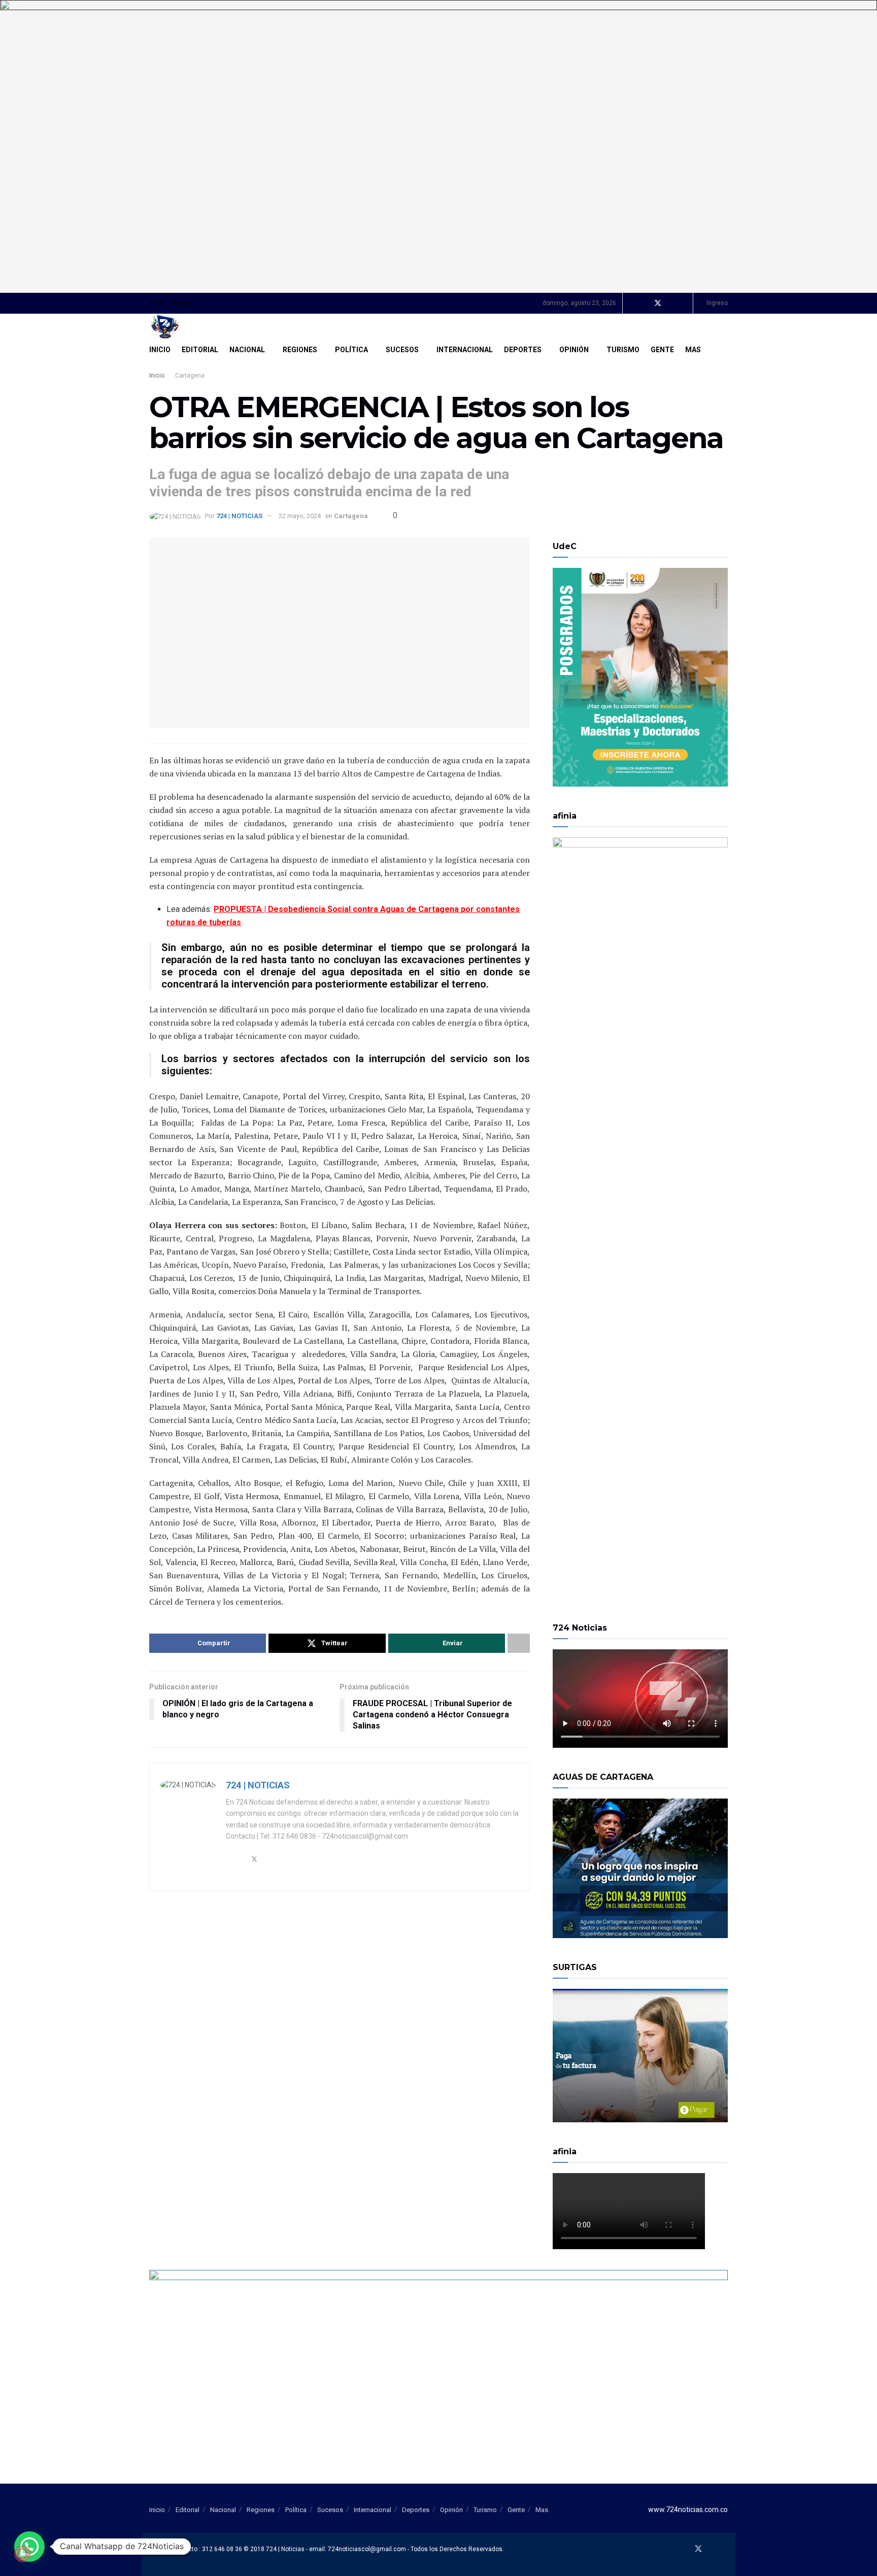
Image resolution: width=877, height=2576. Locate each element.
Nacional (247, 350)
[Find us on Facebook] (644, 303)
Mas (693, 350)
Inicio (157, 303)
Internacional (465, 350)
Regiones (300, 350)
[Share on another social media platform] (519, 1643)
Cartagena (190, 376)
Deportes (523, 350)
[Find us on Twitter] (658, 303)
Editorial (200, 350)
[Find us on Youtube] (671, 303)
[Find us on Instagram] (684, 303)
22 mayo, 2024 (300, 516)
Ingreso (716, 303)
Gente (662, 350)
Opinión (574, 350)
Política (351, 350)
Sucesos (402, 350)
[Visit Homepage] (165, 327)
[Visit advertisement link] (438, 146)
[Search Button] (724, 350)
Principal (182, 303)
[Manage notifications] (22, 2554)
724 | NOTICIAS (239, 516)
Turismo (623, 350)
